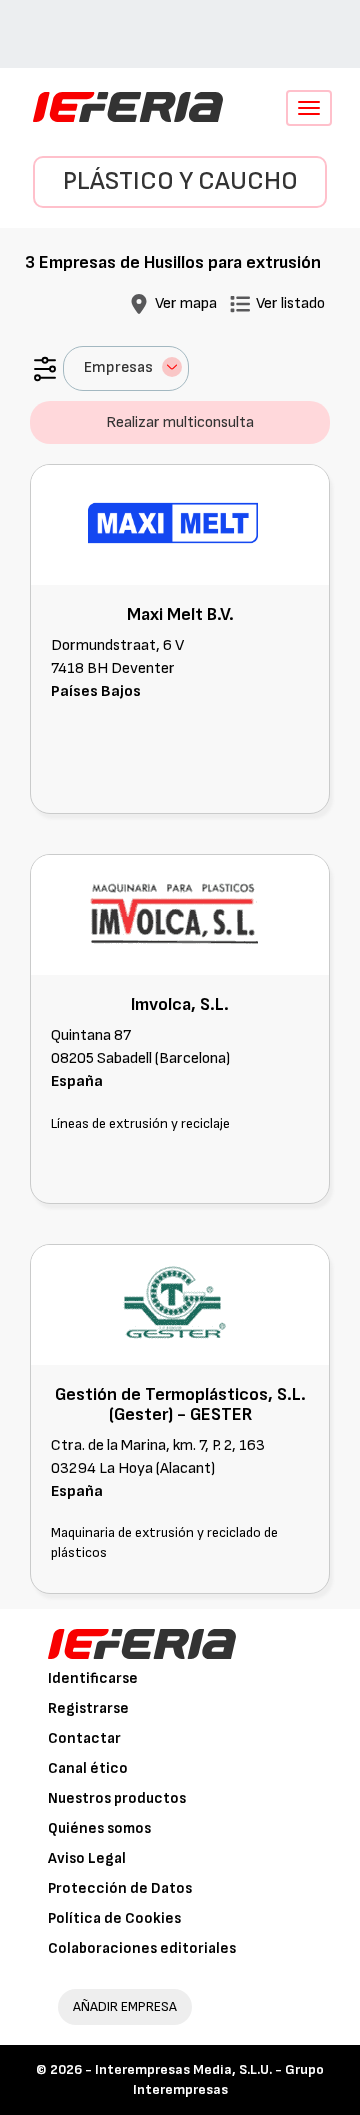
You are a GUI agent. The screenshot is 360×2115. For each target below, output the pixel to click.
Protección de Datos (120, 1888)
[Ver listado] (240, 303)
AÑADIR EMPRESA (125, 2006)
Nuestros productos (117, 1798)
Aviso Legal (87, 1858)
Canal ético (88, 1768)
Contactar (84, 1738)
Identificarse (93, 1678)
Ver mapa (186, 303)
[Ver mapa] (139, 303)
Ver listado (290, 303)
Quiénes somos (99, 1828)
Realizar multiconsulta (180, 422)
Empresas (118, 367)
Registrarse (88, 1708)
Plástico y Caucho (180, 181)
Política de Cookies (114, 1918)
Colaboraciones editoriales (142, 1948)
